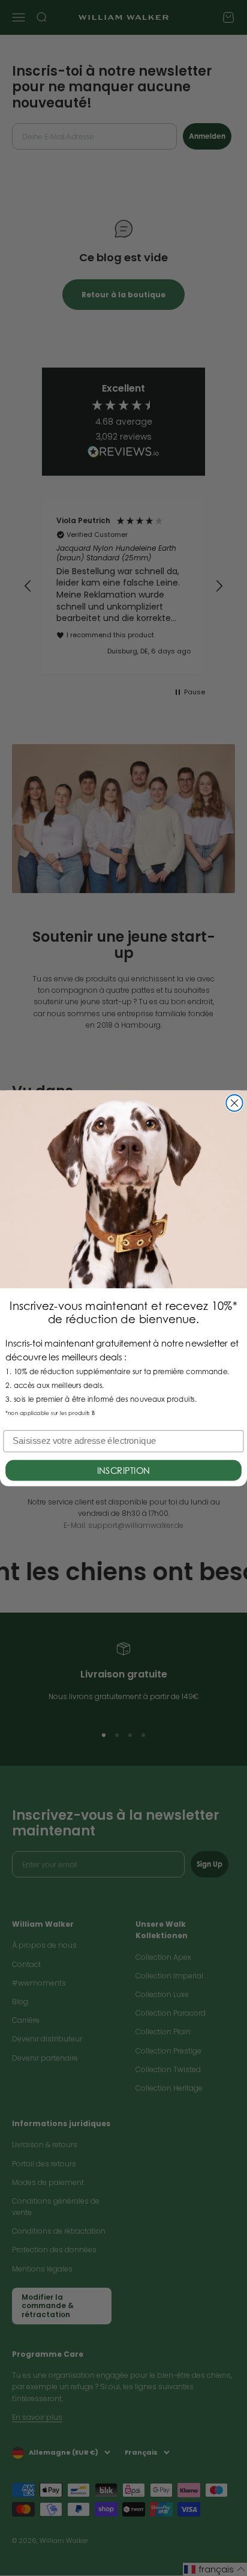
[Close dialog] (234, 1102)
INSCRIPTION (124, 1470)
